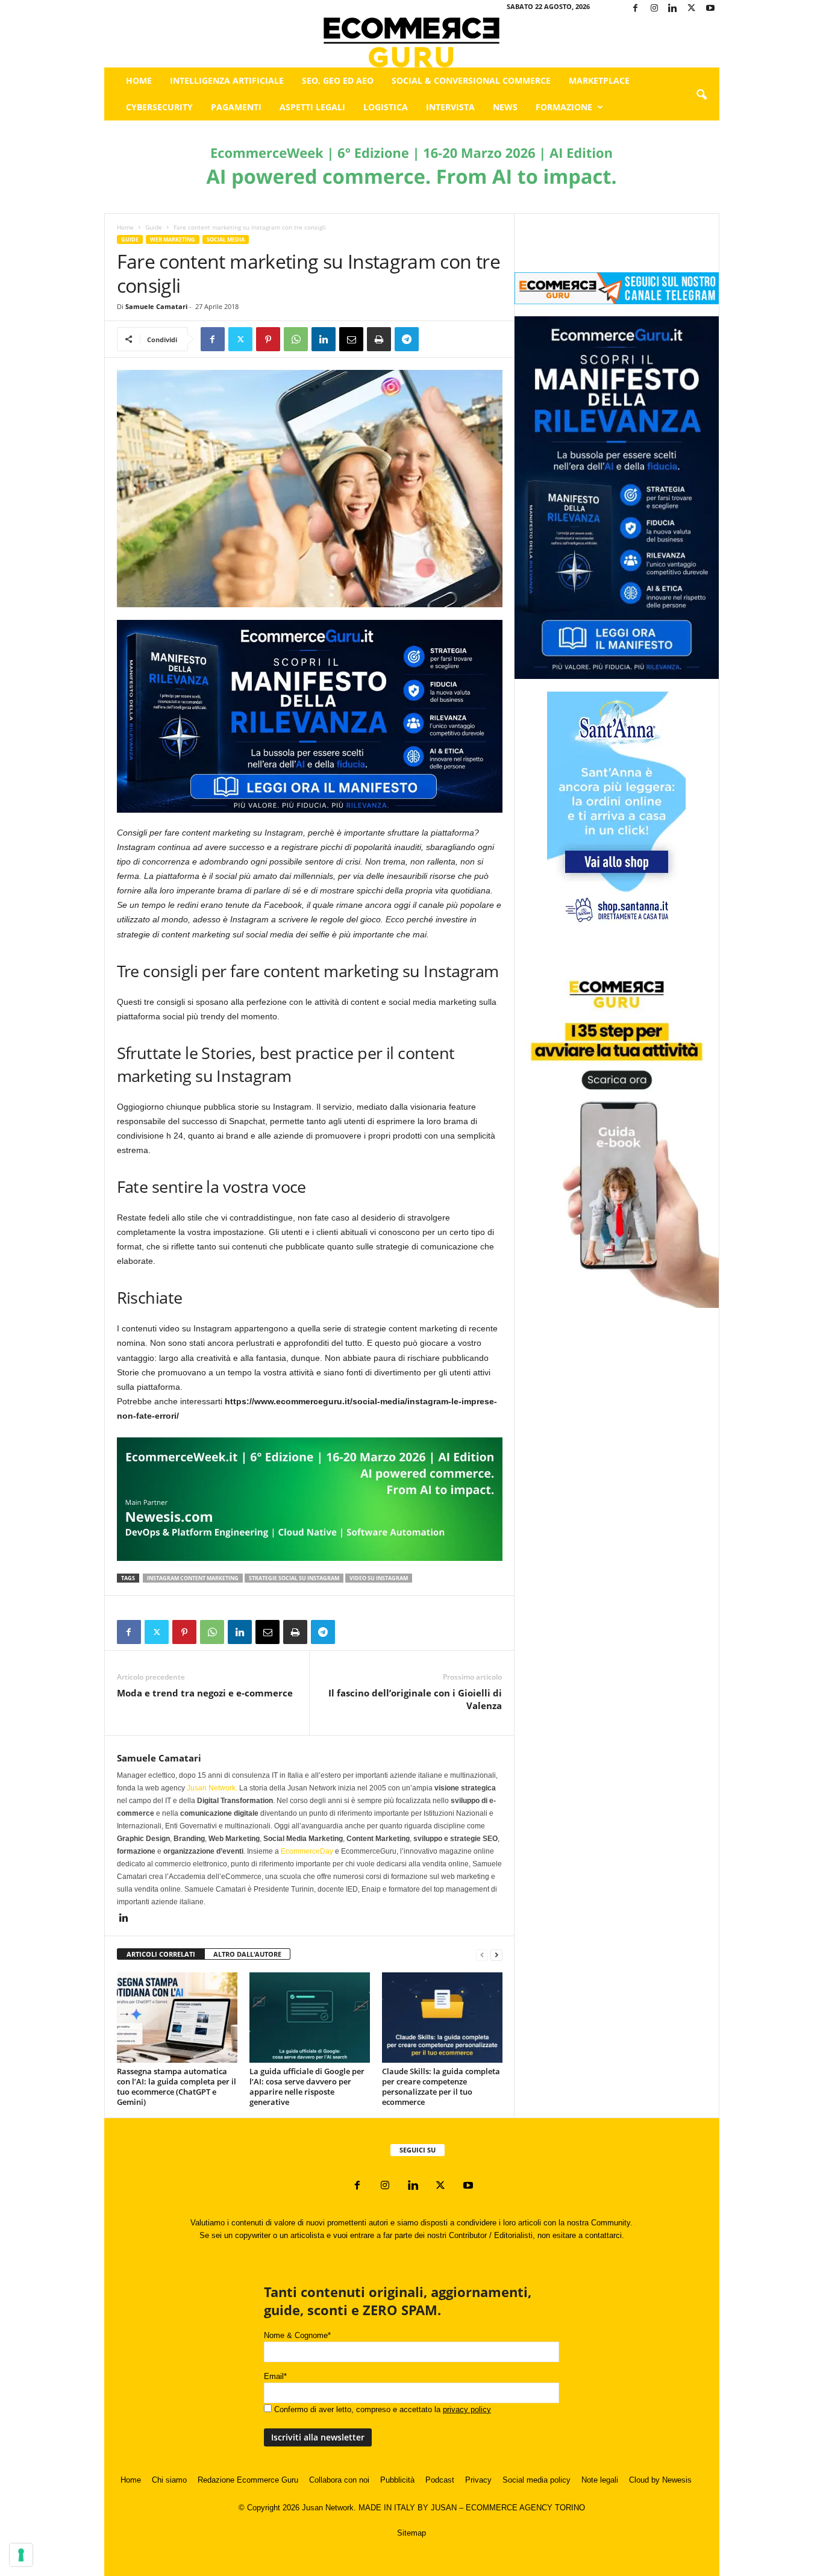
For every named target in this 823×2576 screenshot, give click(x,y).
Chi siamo (169, 2480)
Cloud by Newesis (660, 2480)
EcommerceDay (307, 1851)
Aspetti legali (312, 107)
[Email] (351, 339)
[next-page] (496, 1955)
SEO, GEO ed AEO (338, 80)
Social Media (226, 239)
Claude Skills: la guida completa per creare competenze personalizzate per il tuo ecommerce (441, 2087)
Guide (154, 227)
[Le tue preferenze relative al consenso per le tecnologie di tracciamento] (21, 2555)
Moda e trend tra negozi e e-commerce (205, 1693)
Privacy (478, 2480)
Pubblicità (397, 2480)
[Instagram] (654, 9)
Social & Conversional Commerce (471, 80)
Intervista (450, 107)
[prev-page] (482, 1955)
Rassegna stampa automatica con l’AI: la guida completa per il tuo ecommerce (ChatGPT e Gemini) (177, 2087)
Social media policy (537, 2480)
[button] (701, 95)
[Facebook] (636, 9)
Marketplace (599, 80)
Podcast (440, 2480)
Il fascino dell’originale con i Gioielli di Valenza (415, 1699)
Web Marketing (173, 239)
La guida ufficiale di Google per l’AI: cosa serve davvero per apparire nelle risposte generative (307, 2087)
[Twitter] (692, 9)
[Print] (379, 339)
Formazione (564, 107)
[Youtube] (710, 9)
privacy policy (467, 2409)
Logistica (386, 107)
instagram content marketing (193, 1578)
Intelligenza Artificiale (227, 80)
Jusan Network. (212, 1788)
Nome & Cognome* (297, 2335)
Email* (275, 2376)
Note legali (600, 2480)
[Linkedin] (673, 9)
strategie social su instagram (294, 1578)
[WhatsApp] (296, 339)
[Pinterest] (268, 339)
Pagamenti (236, 107)
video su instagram (379, 1578)
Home (139, 80)
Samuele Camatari (156, 306)
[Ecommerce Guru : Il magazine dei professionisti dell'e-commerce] (412, 42)
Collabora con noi (339, 2480)
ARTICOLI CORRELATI (161, 1954)
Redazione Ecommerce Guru (248, 2480)
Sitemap (411, 2533)
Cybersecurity (159, 107)
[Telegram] (407, 339)
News (505, 107)
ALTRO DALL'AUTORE (247, 1954)
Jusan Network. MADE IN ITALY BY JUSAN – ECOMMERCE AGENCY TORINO (443, 2508)
